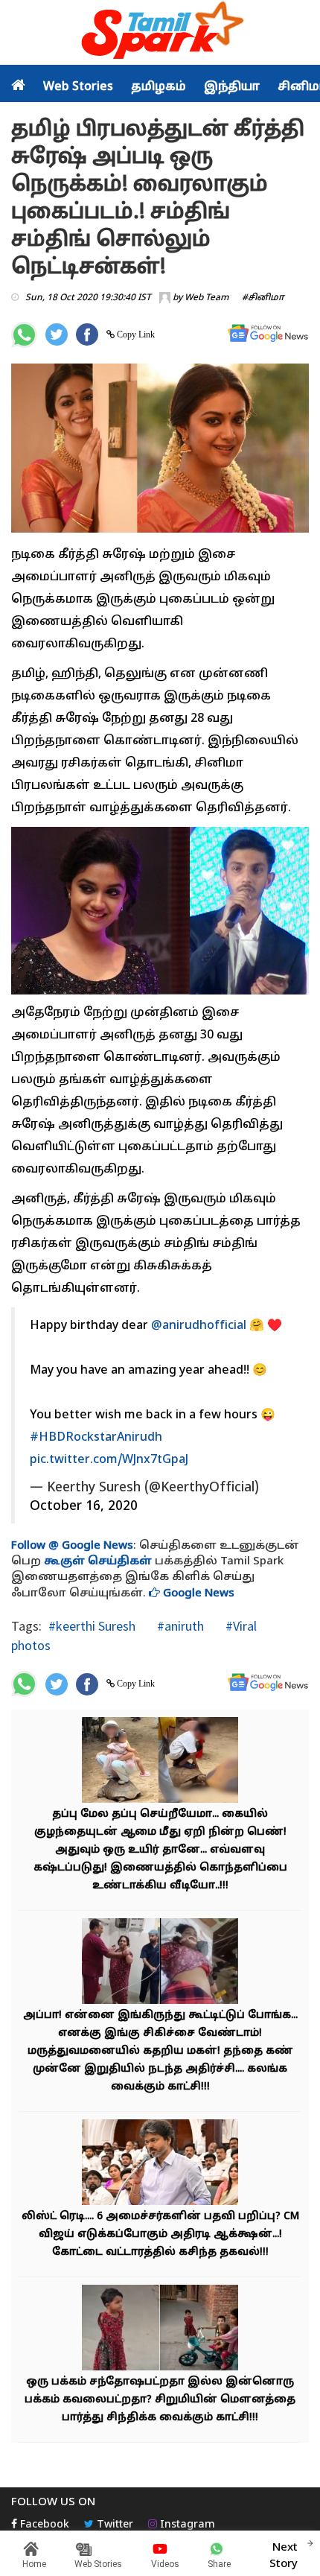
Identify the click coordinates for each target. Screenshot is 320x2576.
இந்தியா (232, 87)
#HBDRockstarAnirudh (96, 1438)
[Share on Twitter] (57, 334)
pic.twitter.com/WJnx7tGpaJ (109, 1460)
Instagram (186, 2525)
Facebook (43, 2525)
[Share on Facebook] (87, 334)
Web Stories (78, 87)
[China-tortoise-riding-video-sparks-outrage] (160, 1762)
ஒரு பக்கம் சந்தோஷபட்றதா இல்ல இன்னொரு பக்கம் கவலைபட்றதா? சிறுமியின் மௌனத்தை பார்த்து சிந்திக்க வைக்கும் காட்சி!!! (160, 2400)
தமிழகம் (159, 87)
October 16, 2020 (84, 1507)
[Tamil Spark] (160, 33)
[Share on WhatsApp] (24, 335)
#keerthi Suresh (92, 1626)
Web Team (207, 298)
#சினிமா (263, 298)
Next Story (284, 2556)
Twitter (113, 2525)
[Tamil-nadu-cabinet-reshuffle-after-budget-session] (160, 2164)
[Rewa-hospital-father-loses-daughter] (160, 1963)
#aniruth (179, 1626)
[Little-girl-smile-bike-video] (160, 2330)
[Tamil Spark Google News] (268, 333)
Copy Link (135, 334)
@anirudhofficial (199, 1326)
